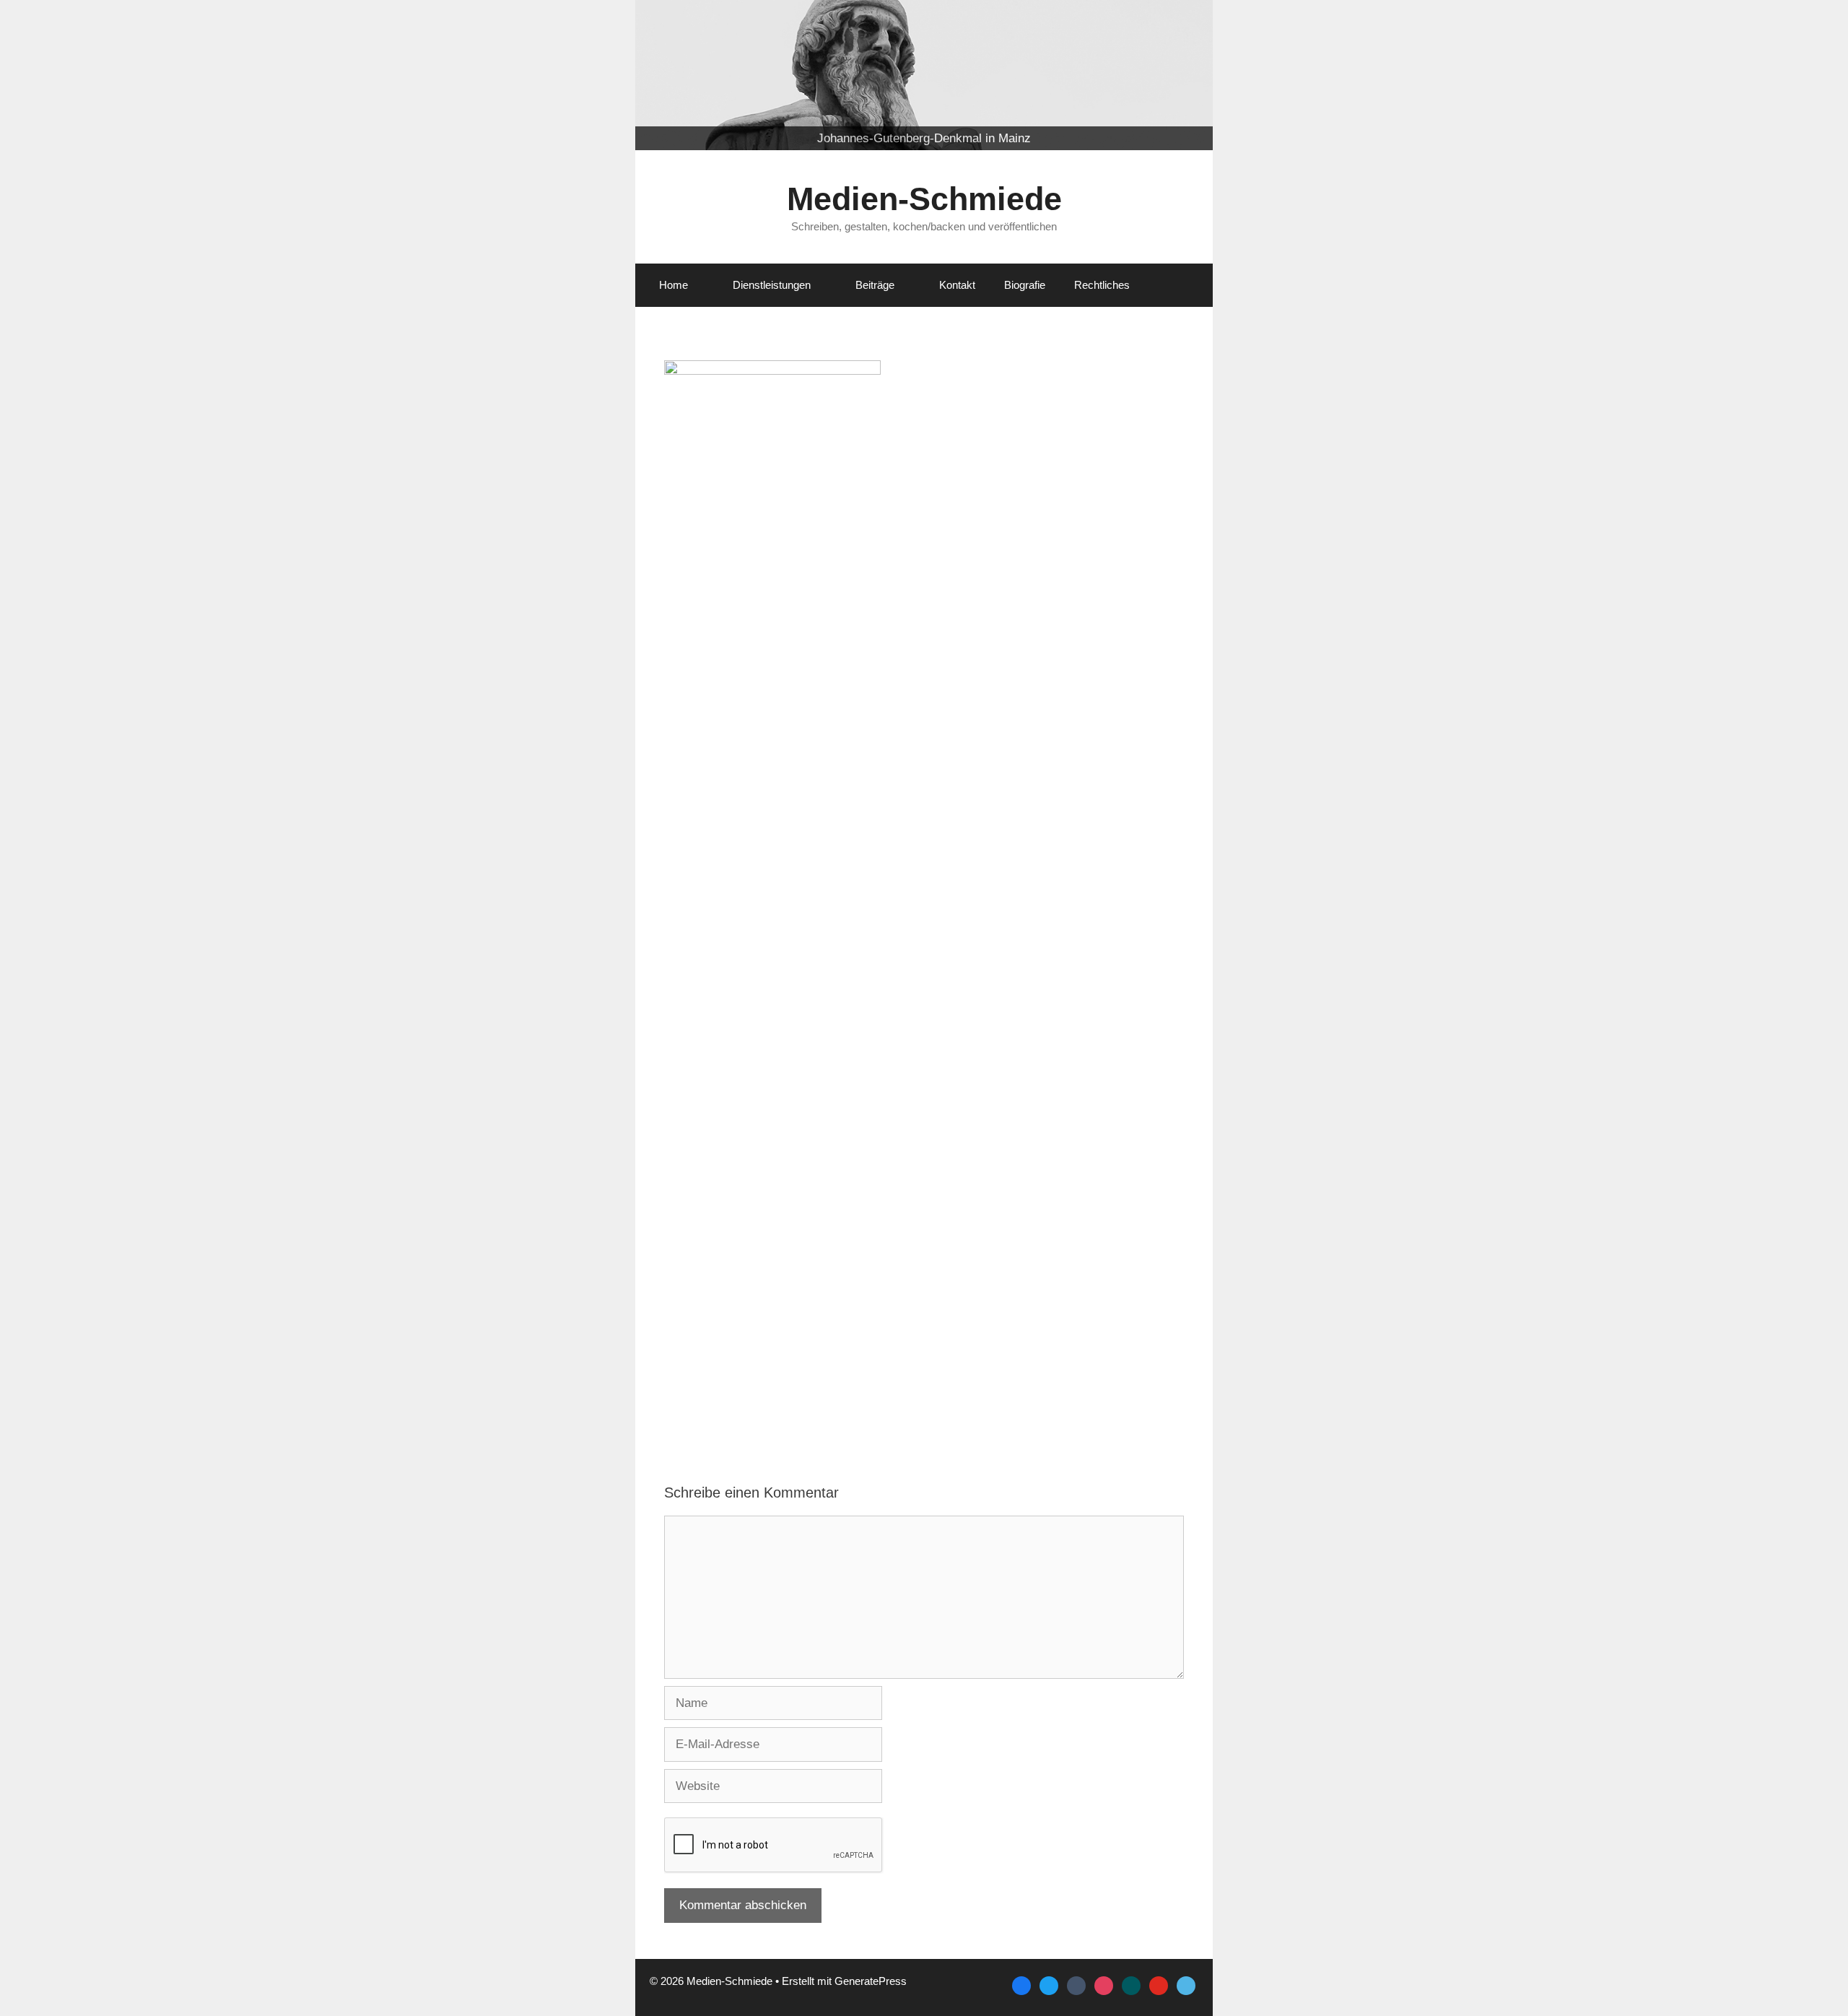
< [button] (653, 147)
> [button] (1195, 147)
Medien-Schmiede (924, 199)
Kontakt (957, 285)
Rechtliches (1102, 285)
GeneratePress (871, 1981)
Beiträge (875, 285)
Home (674, 285)
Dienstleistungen (772, 285)
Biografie (1025, 285)
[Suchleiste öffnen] (1181, 285)
